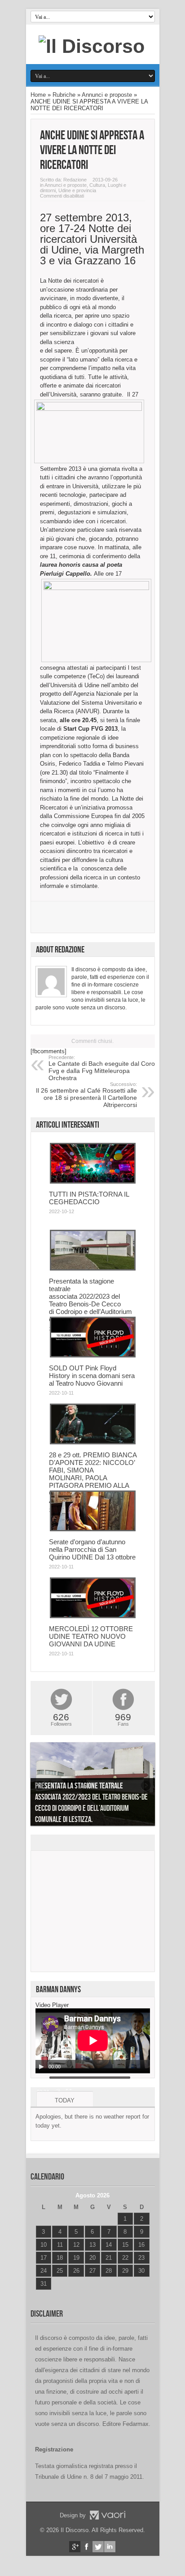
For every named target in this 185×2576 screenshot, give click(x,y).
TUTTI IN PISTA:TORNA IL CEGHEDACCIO (89, 1198)
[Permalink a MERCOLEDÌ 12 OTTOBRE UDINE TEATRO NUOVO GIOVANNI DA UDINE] (93, 1616)
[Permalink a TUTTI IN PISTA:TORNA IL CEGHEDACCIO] (93, 1182)
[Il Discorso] (92, 46)
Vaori (107, 2515)
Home (38, 95)
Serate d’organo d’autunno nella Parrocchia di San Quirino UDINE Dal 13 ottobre (92, 1549)
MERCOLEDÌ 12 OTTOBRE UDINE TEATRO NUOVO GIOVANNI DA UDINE (91, 1636)
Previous (40, 1786)
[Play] (41, 2067)
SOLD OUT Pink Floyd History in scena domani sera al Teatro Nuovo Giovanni (92, 1376)
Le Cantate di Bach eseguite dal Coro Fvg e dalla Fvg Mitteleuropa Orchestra (102, 1068)
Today (65, 2100)
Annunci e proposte (107, 95)
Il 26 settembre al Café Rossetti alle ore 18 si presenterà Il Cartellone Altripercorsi (86, 1095)
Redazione (75, 180)
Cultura (97, 185)
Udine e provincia (77, 190)
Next (146, 1786)
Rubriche (64, 95)
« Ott (42, 2295)
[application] (93, 2041)
